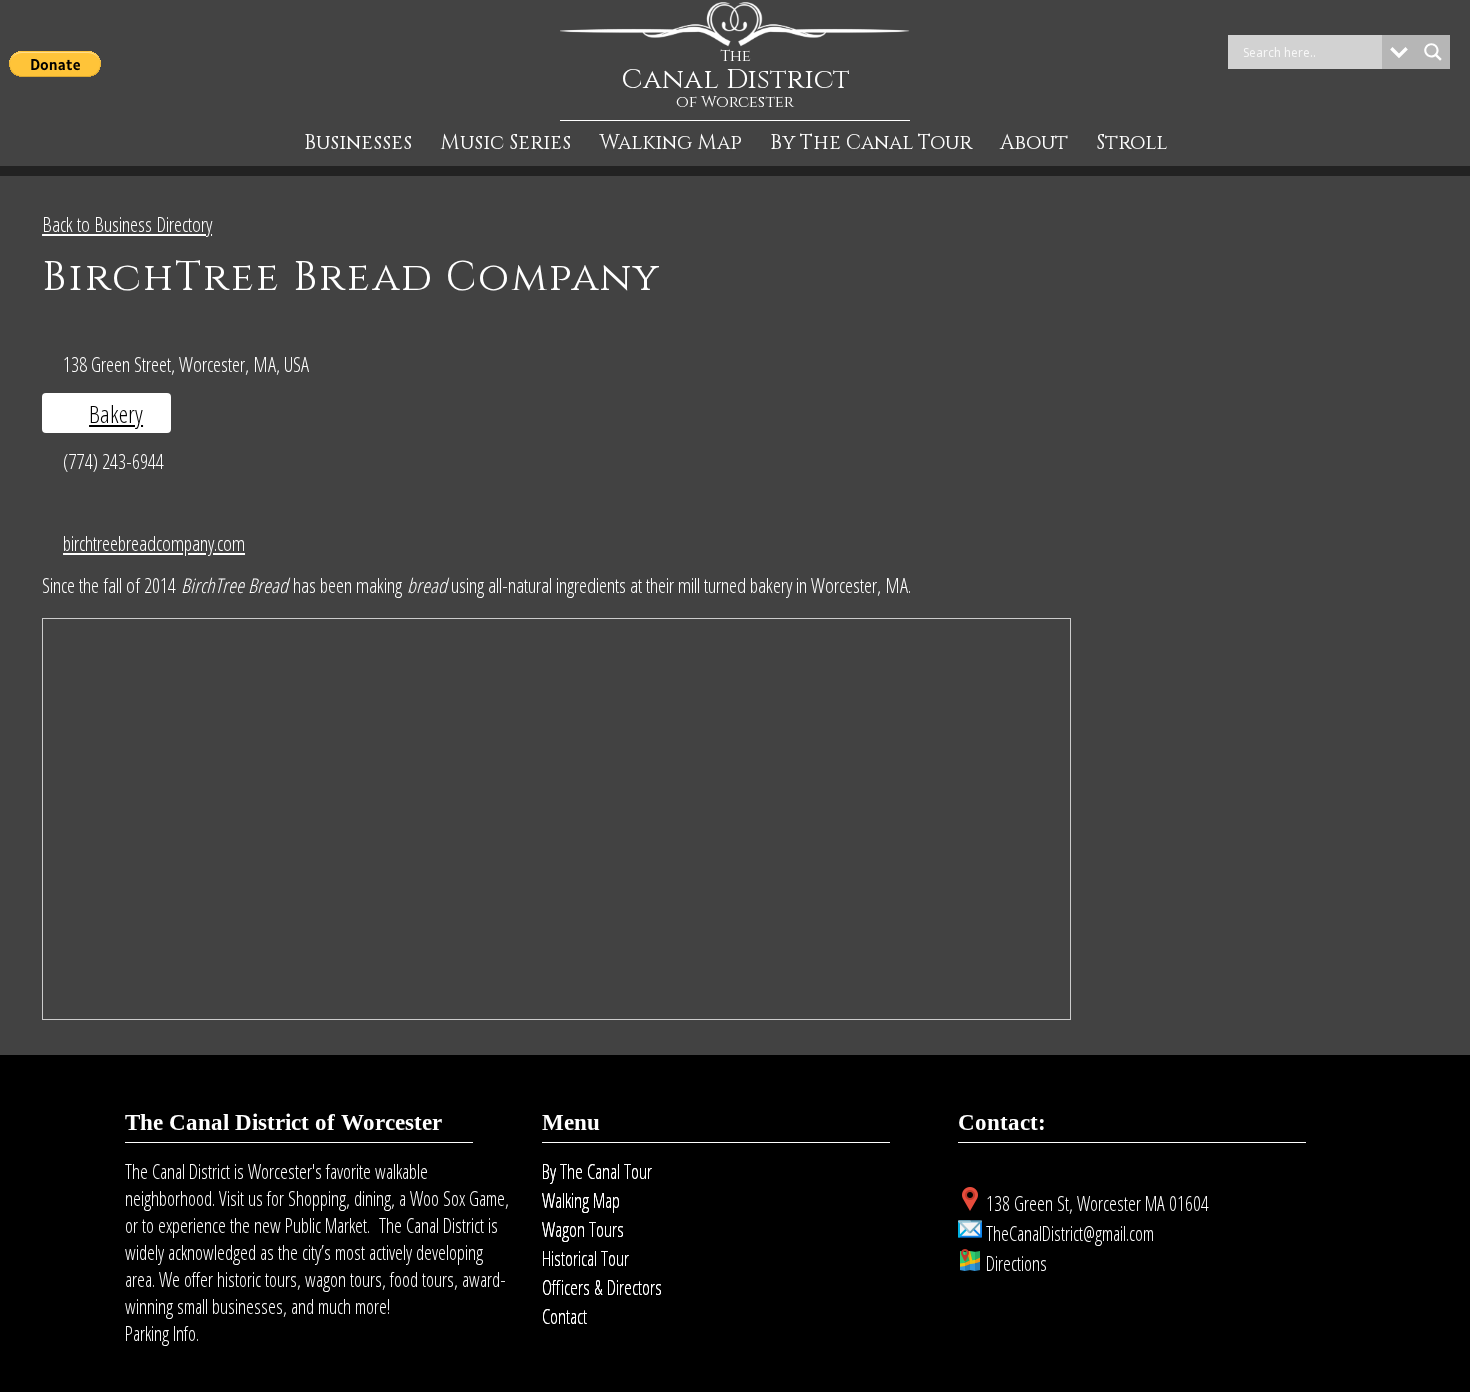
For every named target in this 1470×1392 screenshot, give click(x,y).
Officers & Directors (602, 1287)
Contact (564, 1316)
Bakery (116, 413)
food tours (422, 1279)
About (1034, 143)
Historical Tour (585, 1258)
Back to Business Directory (127, 224)
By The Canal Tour (871, 143)
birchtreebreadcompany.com (154, 543)
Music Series (505, 143)
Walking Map (670, 143)
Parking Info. (162, 1333)
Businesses (358, 143)
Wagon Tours (583, 1229)
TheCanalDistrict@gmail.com (1070, 1233)
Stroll (1131, 143)
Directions (1016, 1263)
